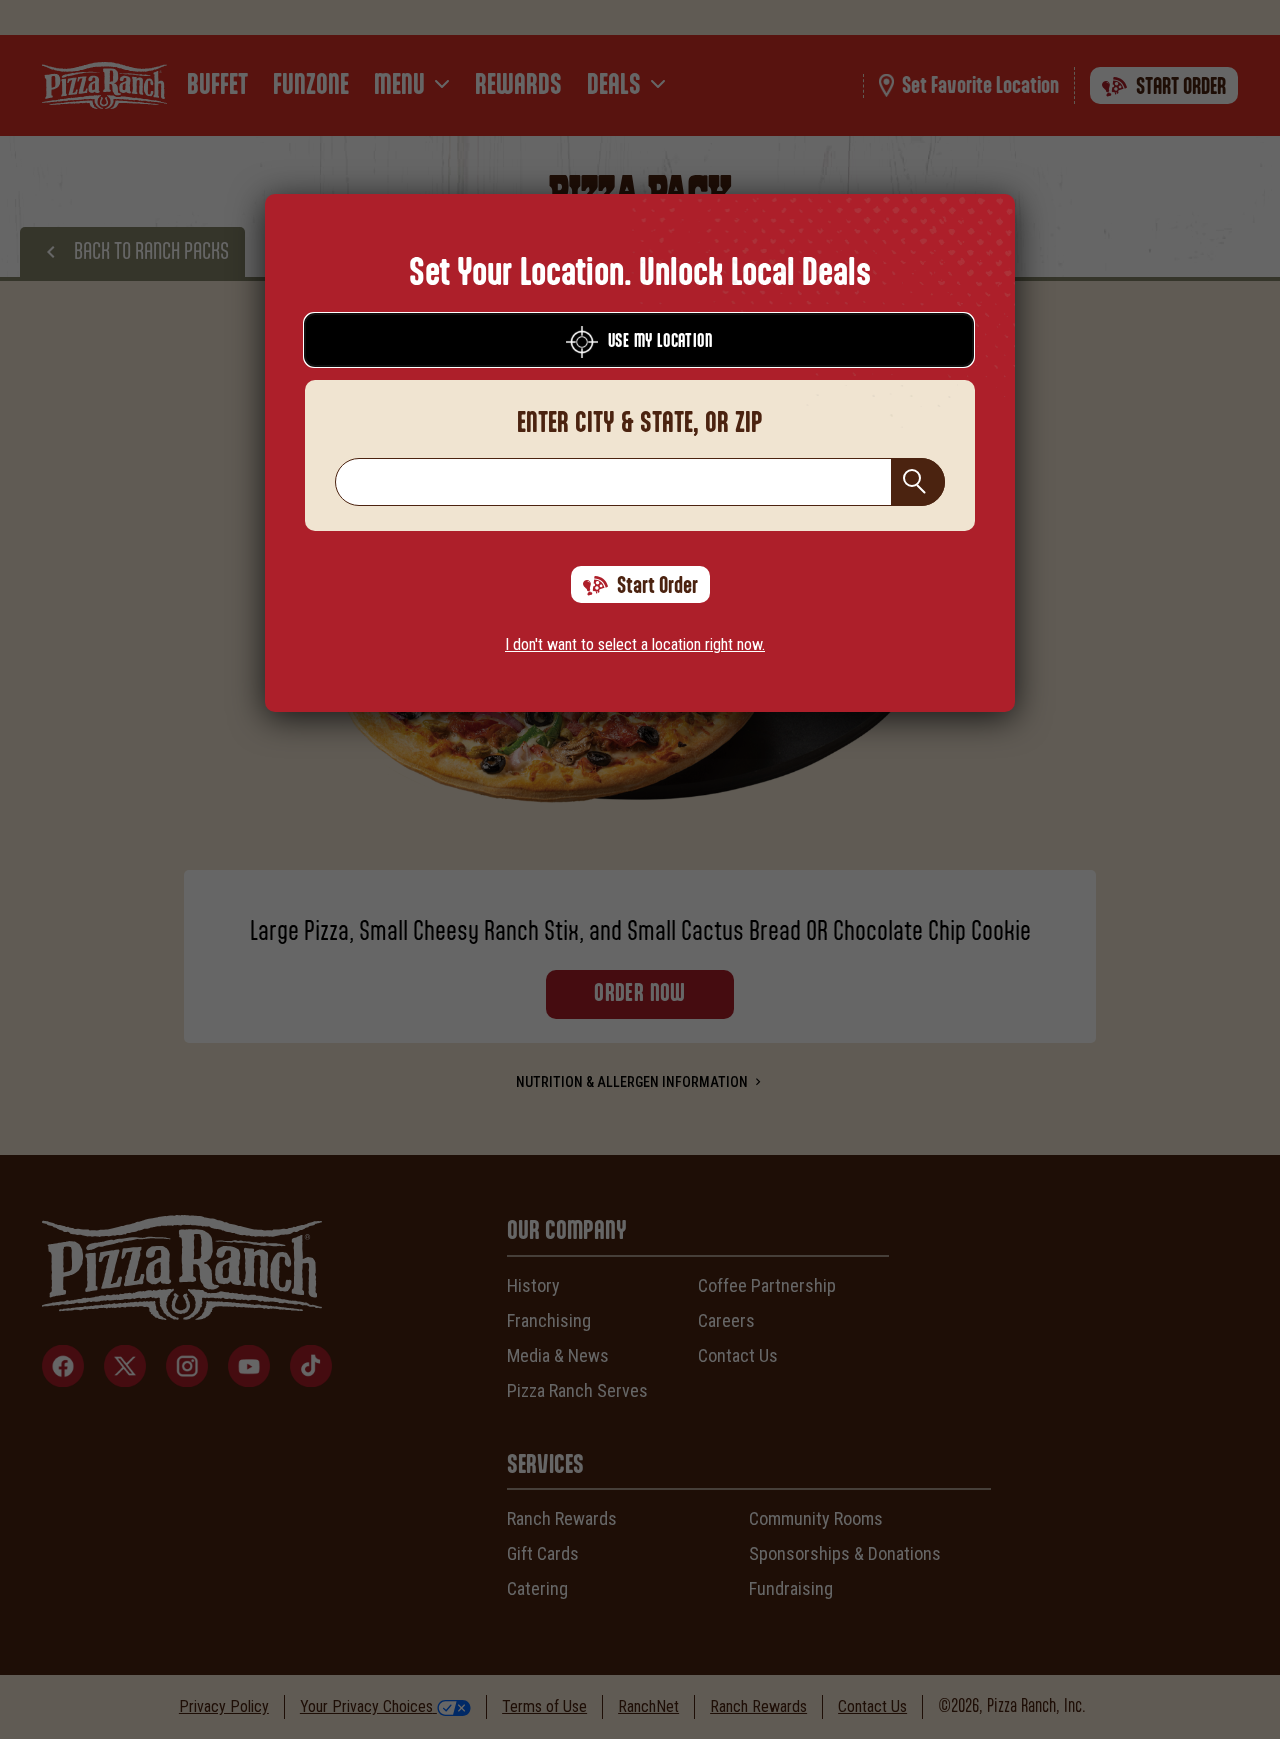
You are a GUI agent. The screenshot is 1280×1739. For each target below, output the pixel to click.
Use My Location (660, 342)
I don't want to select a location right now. (635, 644)
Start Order (657, 586)
